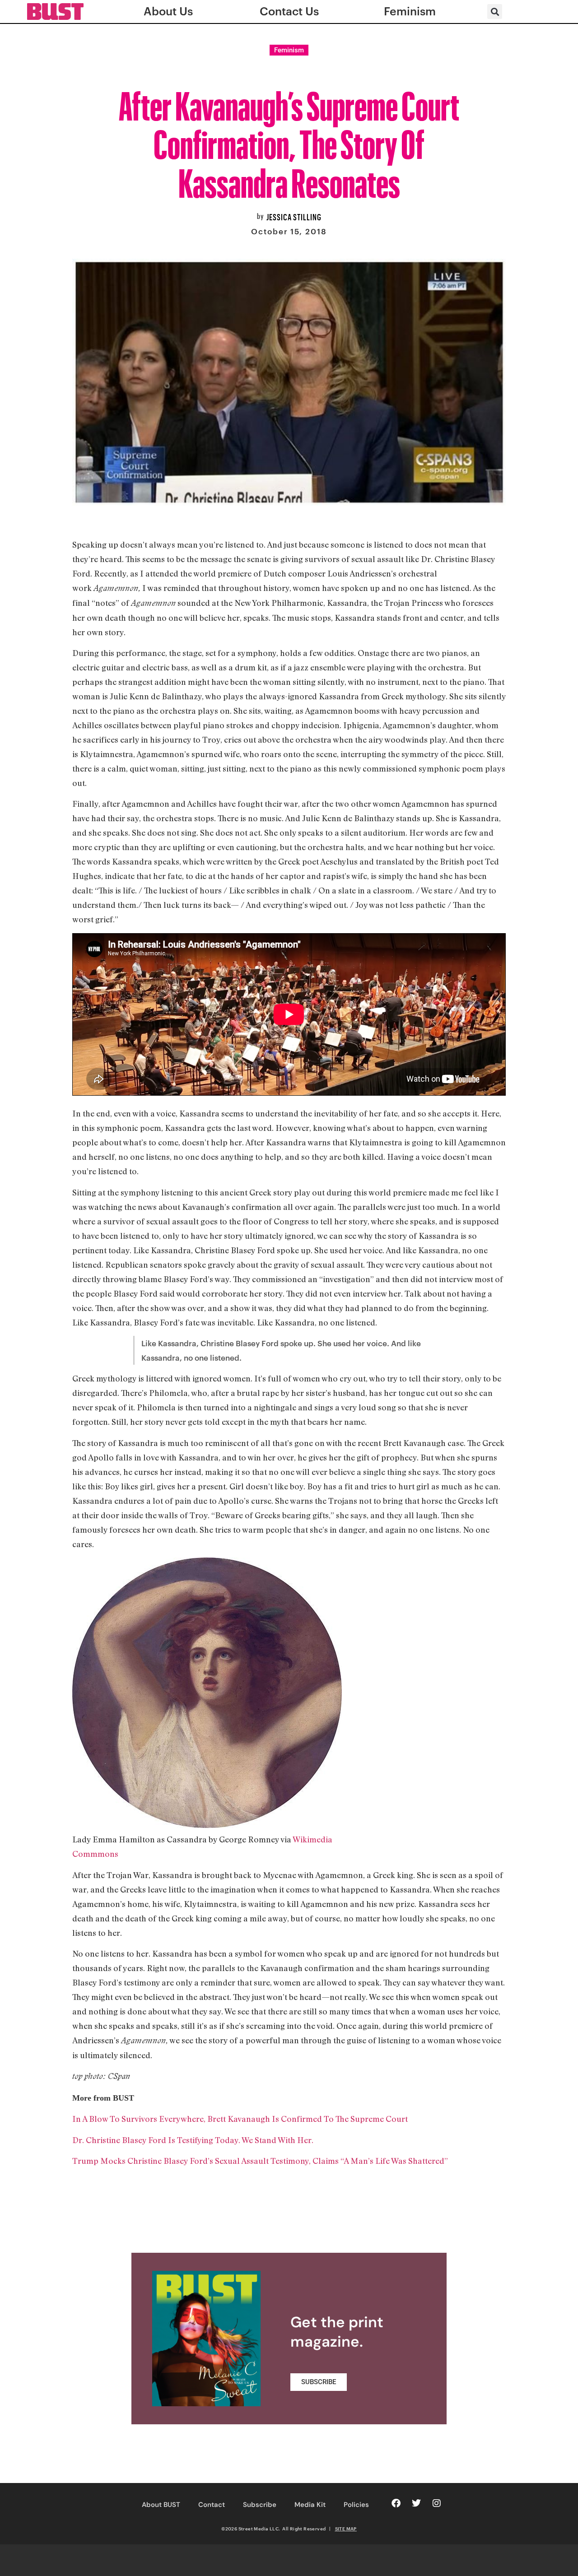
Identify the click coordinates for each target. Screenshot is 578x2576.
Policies (356, 2505)
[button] (495, 12)
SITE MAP (346, 2529)
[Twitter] (416, 2503)
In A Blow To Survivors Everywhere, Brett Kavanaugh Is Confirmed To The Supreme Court (240, 2119)
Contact (212, 2505)
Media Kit (310, 2505)
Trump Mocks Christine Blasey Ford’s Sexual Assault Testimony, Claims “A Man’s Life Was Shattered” (260, 2161)
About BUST (161, 2505)
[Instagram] (437, 2503)
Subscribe (260, 2505)
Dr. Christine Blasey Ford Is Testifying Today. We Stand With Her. (193, 2140)
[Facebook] (396, 2503)
